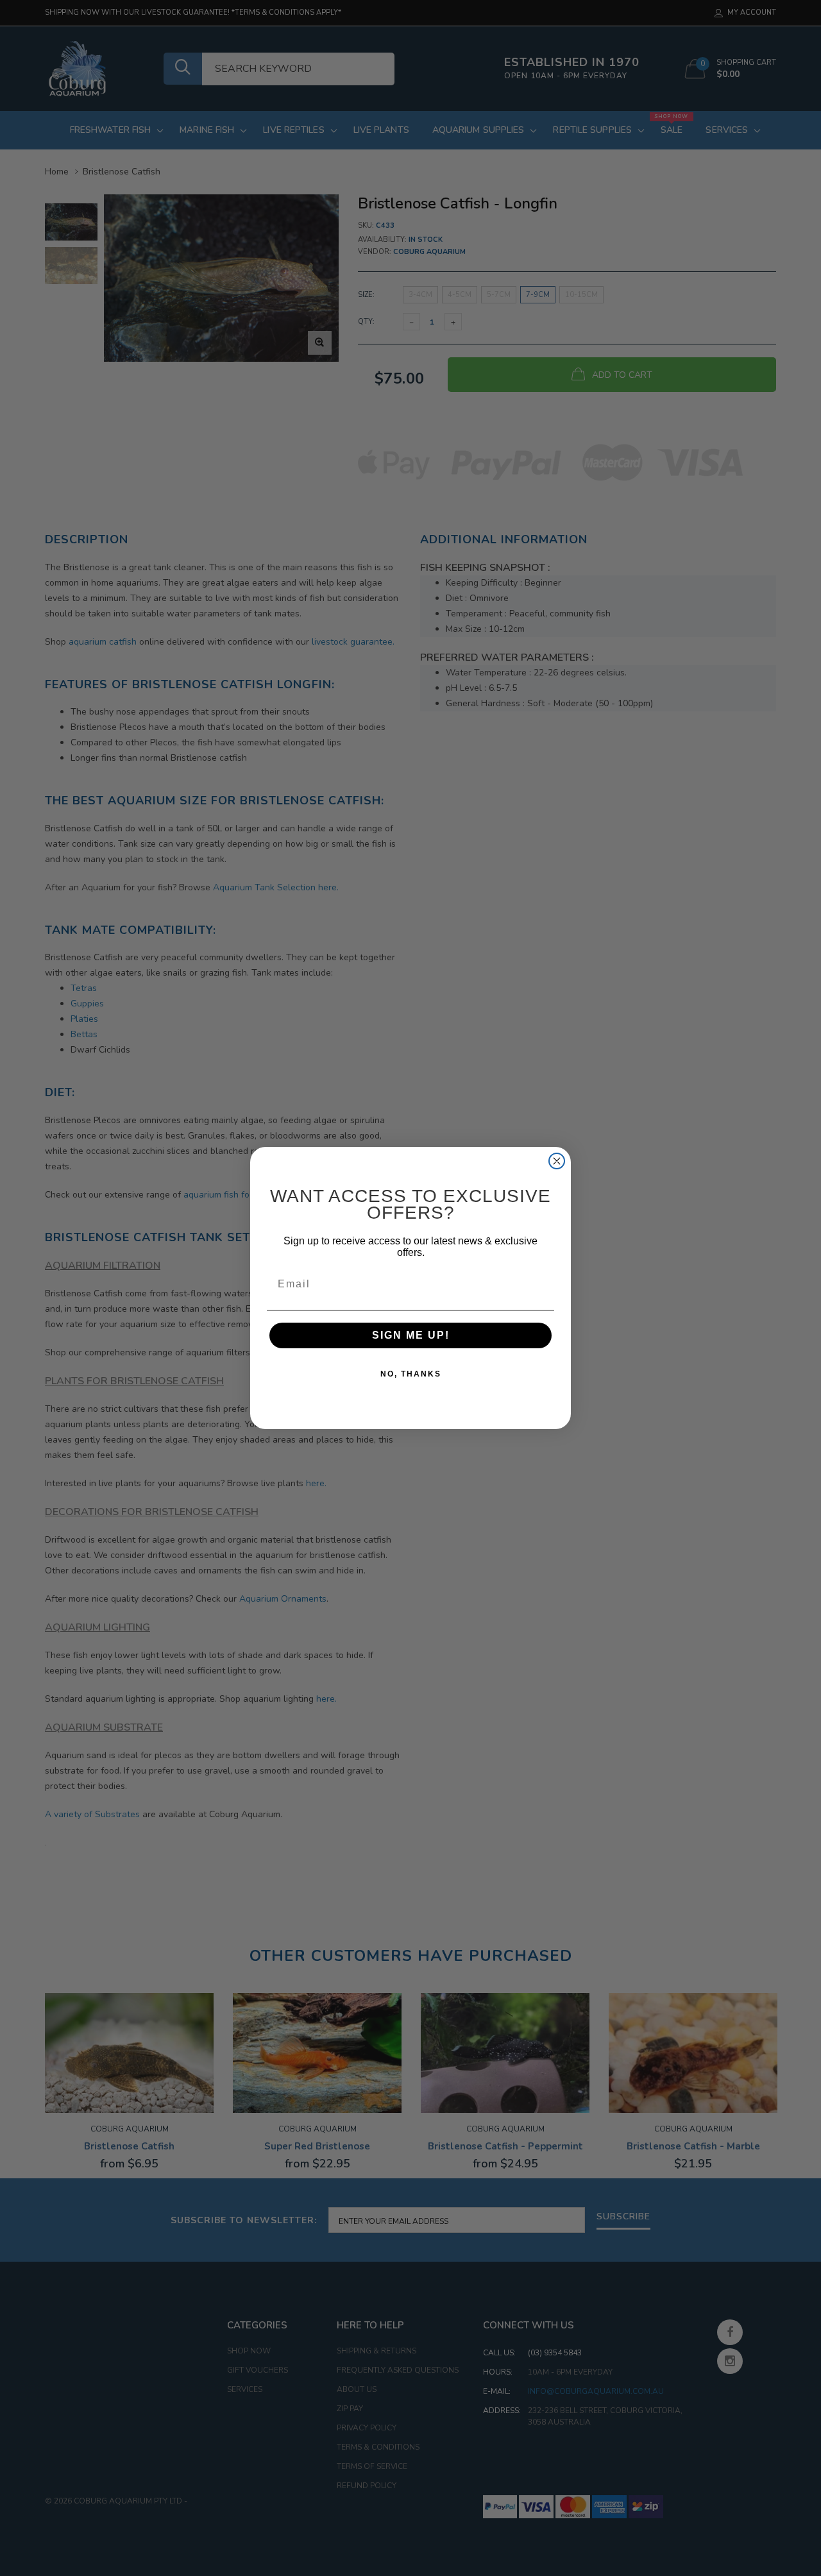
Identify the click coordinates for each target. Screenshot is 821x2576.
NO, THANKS (411, 1374)
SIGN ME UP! (411, 1335)
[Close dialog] (557, 1161)
